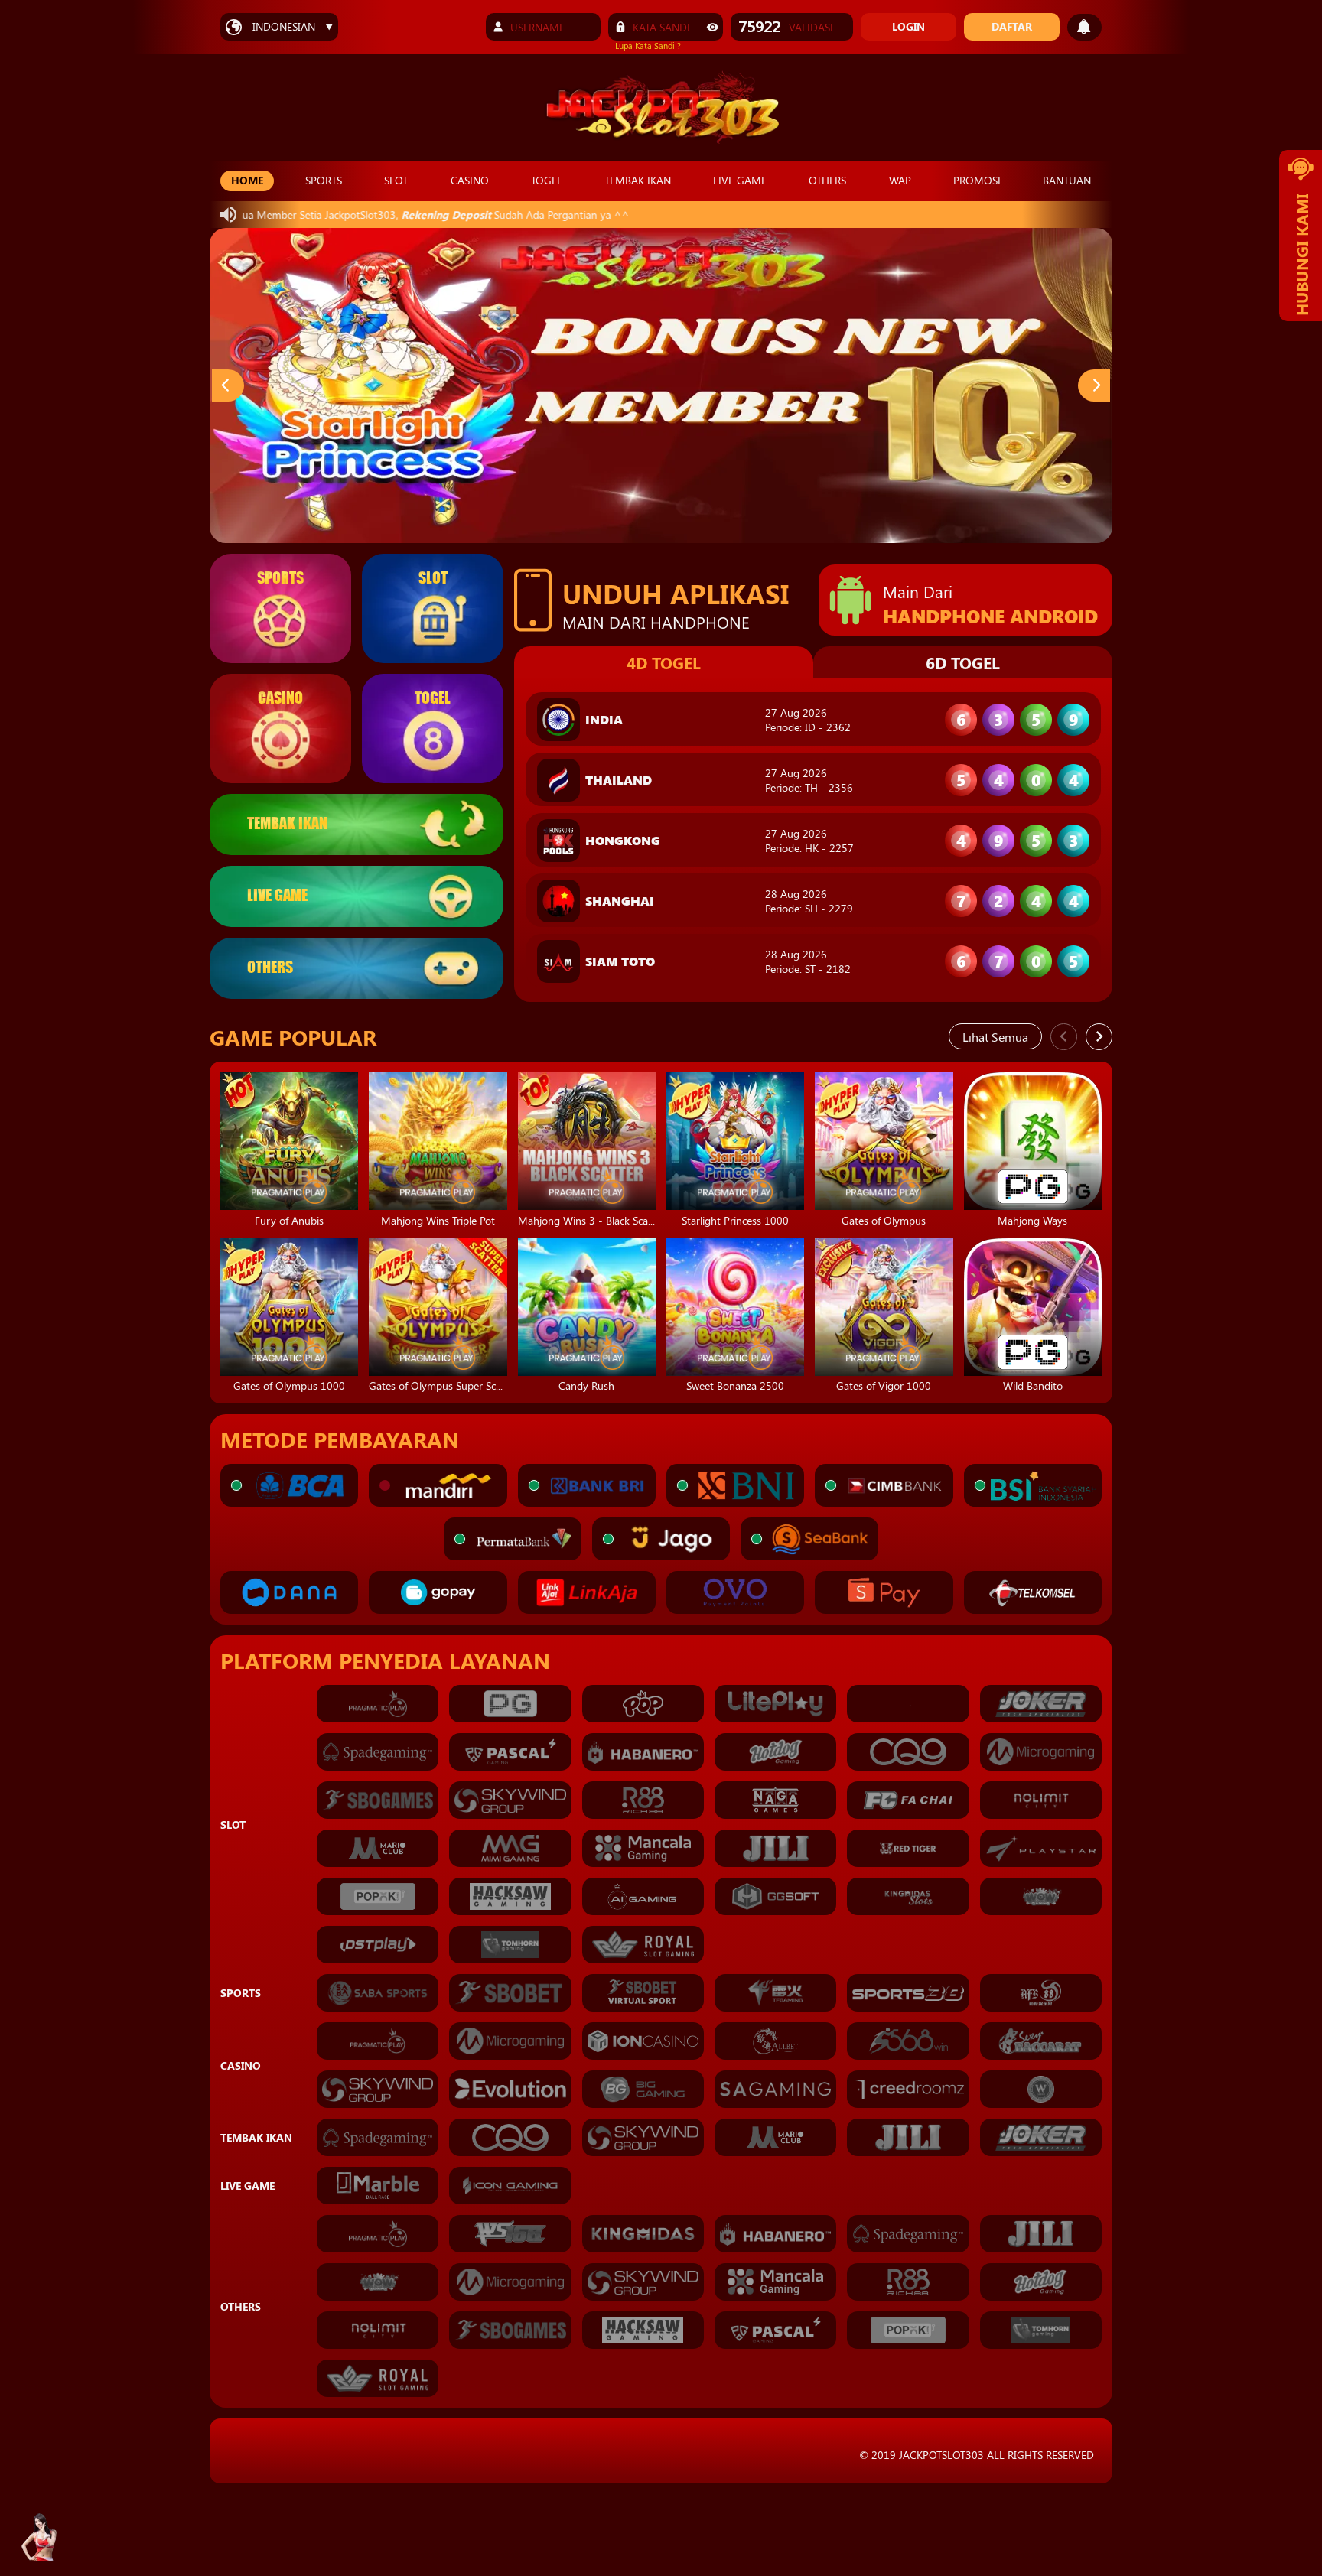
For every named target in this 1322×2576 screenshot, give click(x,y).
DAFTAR (1012, 26)
